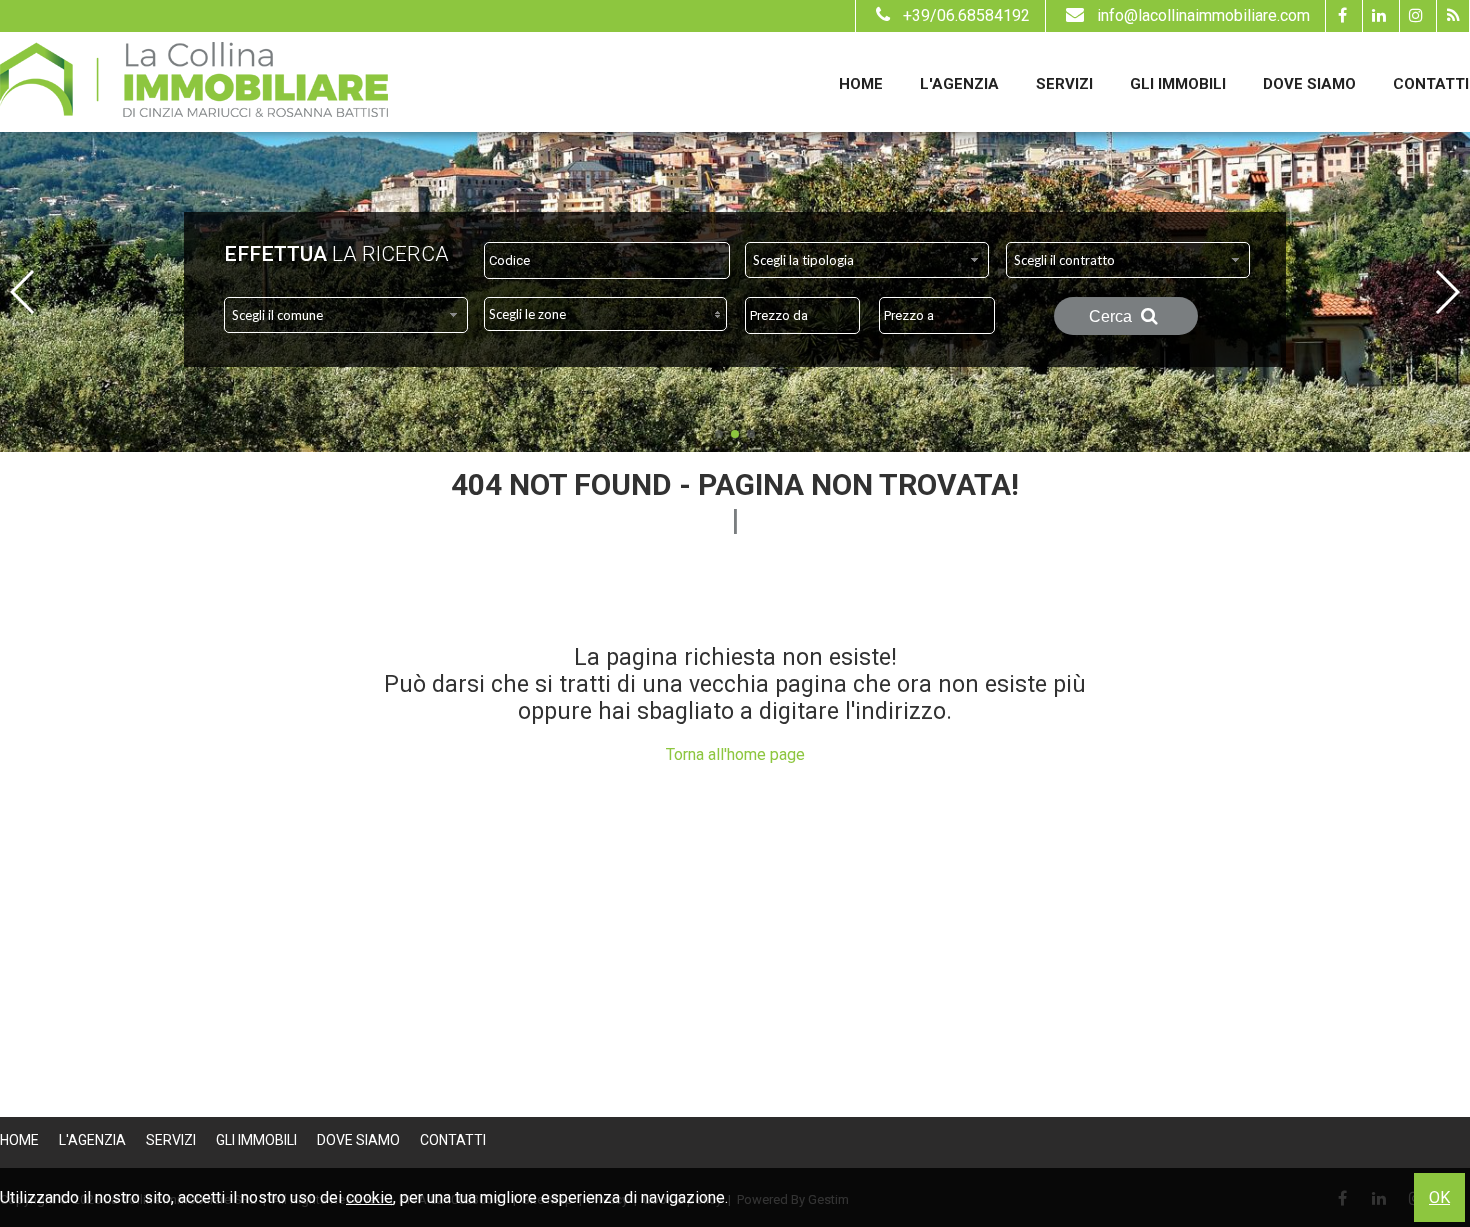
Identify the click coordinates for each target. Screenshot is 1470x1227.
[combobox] (867, 260)
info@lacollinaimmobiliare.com (1203, 15)
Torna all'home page (735, 754)
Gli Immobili (1178, 84)
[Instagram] (1415, 16)
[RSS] (1452, 16)
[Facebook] (1341, 16)
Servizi (1064, 84)
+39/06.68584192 (966, 15)
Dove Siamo (1309, 84)
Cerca (1112, 316)
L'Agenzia (959, 84)
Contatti (1431, 84)
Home (861, 84)
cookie (369, 1197)
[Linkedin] (1378, 16)
